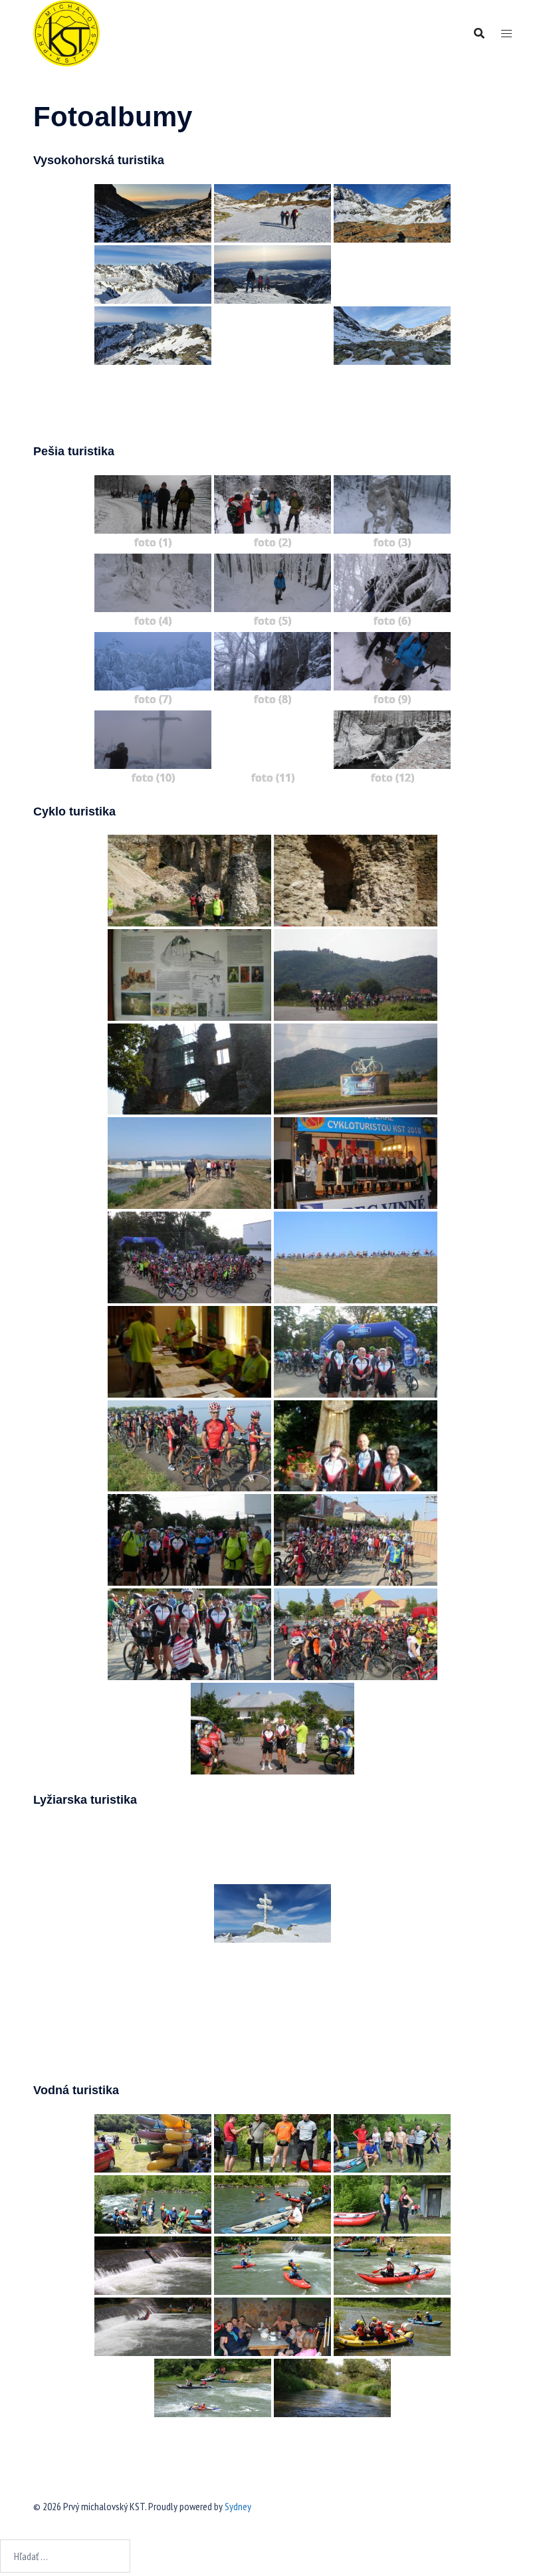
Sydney (238, 2506)
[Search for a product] (479, 33)
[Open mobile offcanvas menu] (506, 34)
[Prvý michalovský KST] (66, 32)
